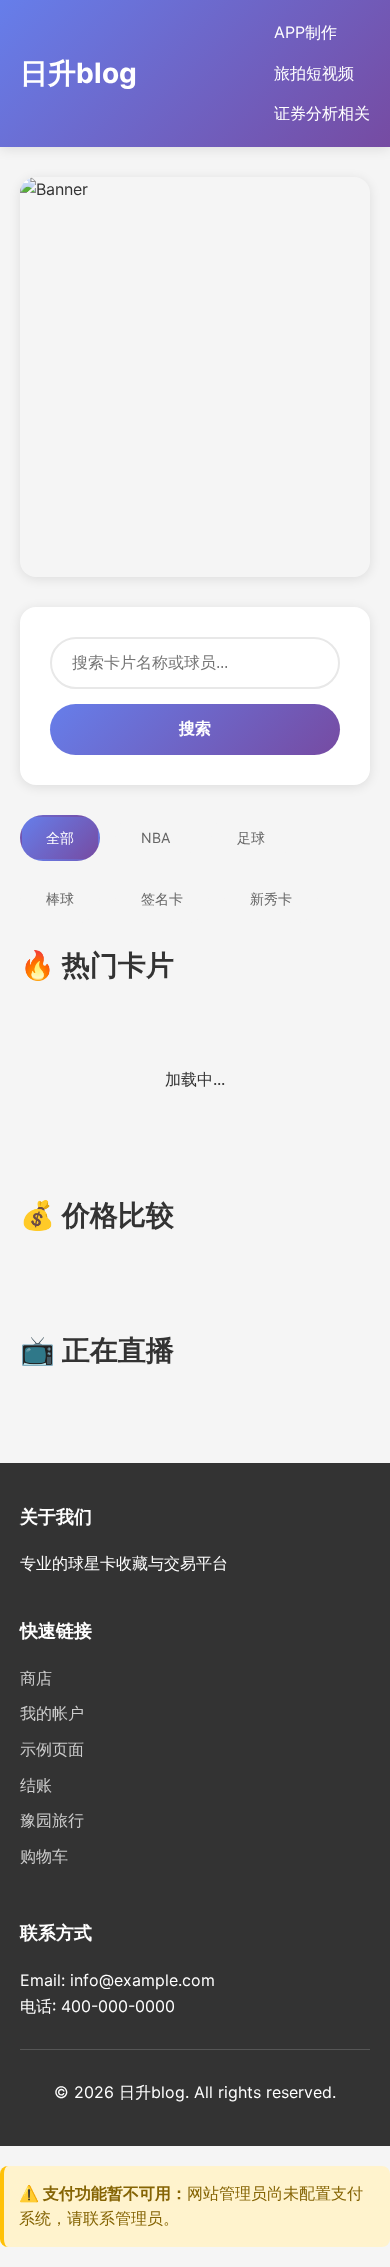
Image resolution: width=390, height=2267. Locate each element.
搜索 (195, 728)
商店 (36, 1678)
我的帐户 (52, 1713)
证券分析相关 (322, 113)
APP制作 (305, 32)
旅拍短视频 (314, 73)
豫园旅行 (52, 1820)
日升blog (78, 73)
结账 (36, 1785)
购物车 (44, 1856)
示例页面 (52, 1749)
